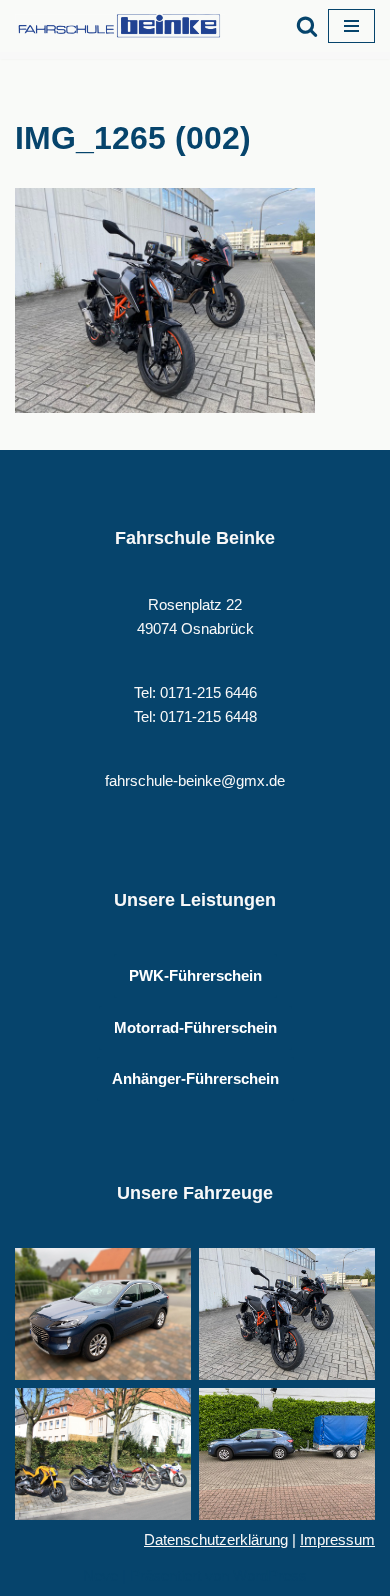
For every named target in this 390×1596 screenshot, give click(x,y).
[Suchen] (307, 26)
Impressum (337, 1539)
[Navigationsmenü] (351, 26)
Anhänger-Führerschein (195, 1078)
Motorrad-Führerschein (195, 1027)
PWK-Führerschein (195, 975)
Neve (100, 1575)
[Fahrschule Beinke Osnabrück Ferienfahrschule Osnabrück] (125, 26)
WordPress (270, 1575)
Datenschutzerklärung (216, 1539)
